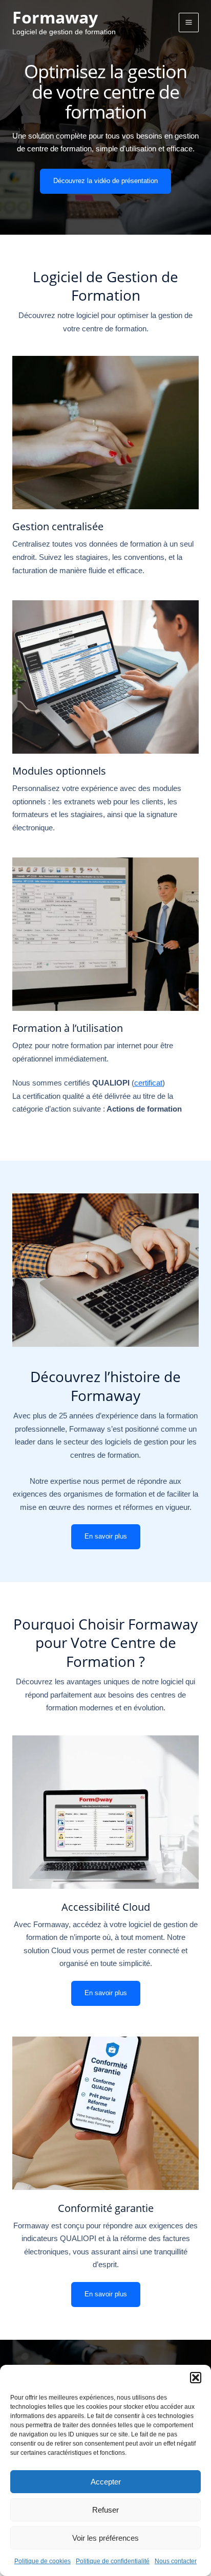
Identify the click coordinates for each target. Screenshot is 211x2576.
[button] (196, 2378)
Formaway (55, 17)
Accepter (106, 2482)
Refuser (105, 2510)
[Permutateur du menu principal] (189, 23)
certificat (148, 1083)
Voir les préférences (105, 2538)
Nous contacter (176, 2561)
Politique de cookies (43, 2561)
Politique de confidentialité (113, 2561)
